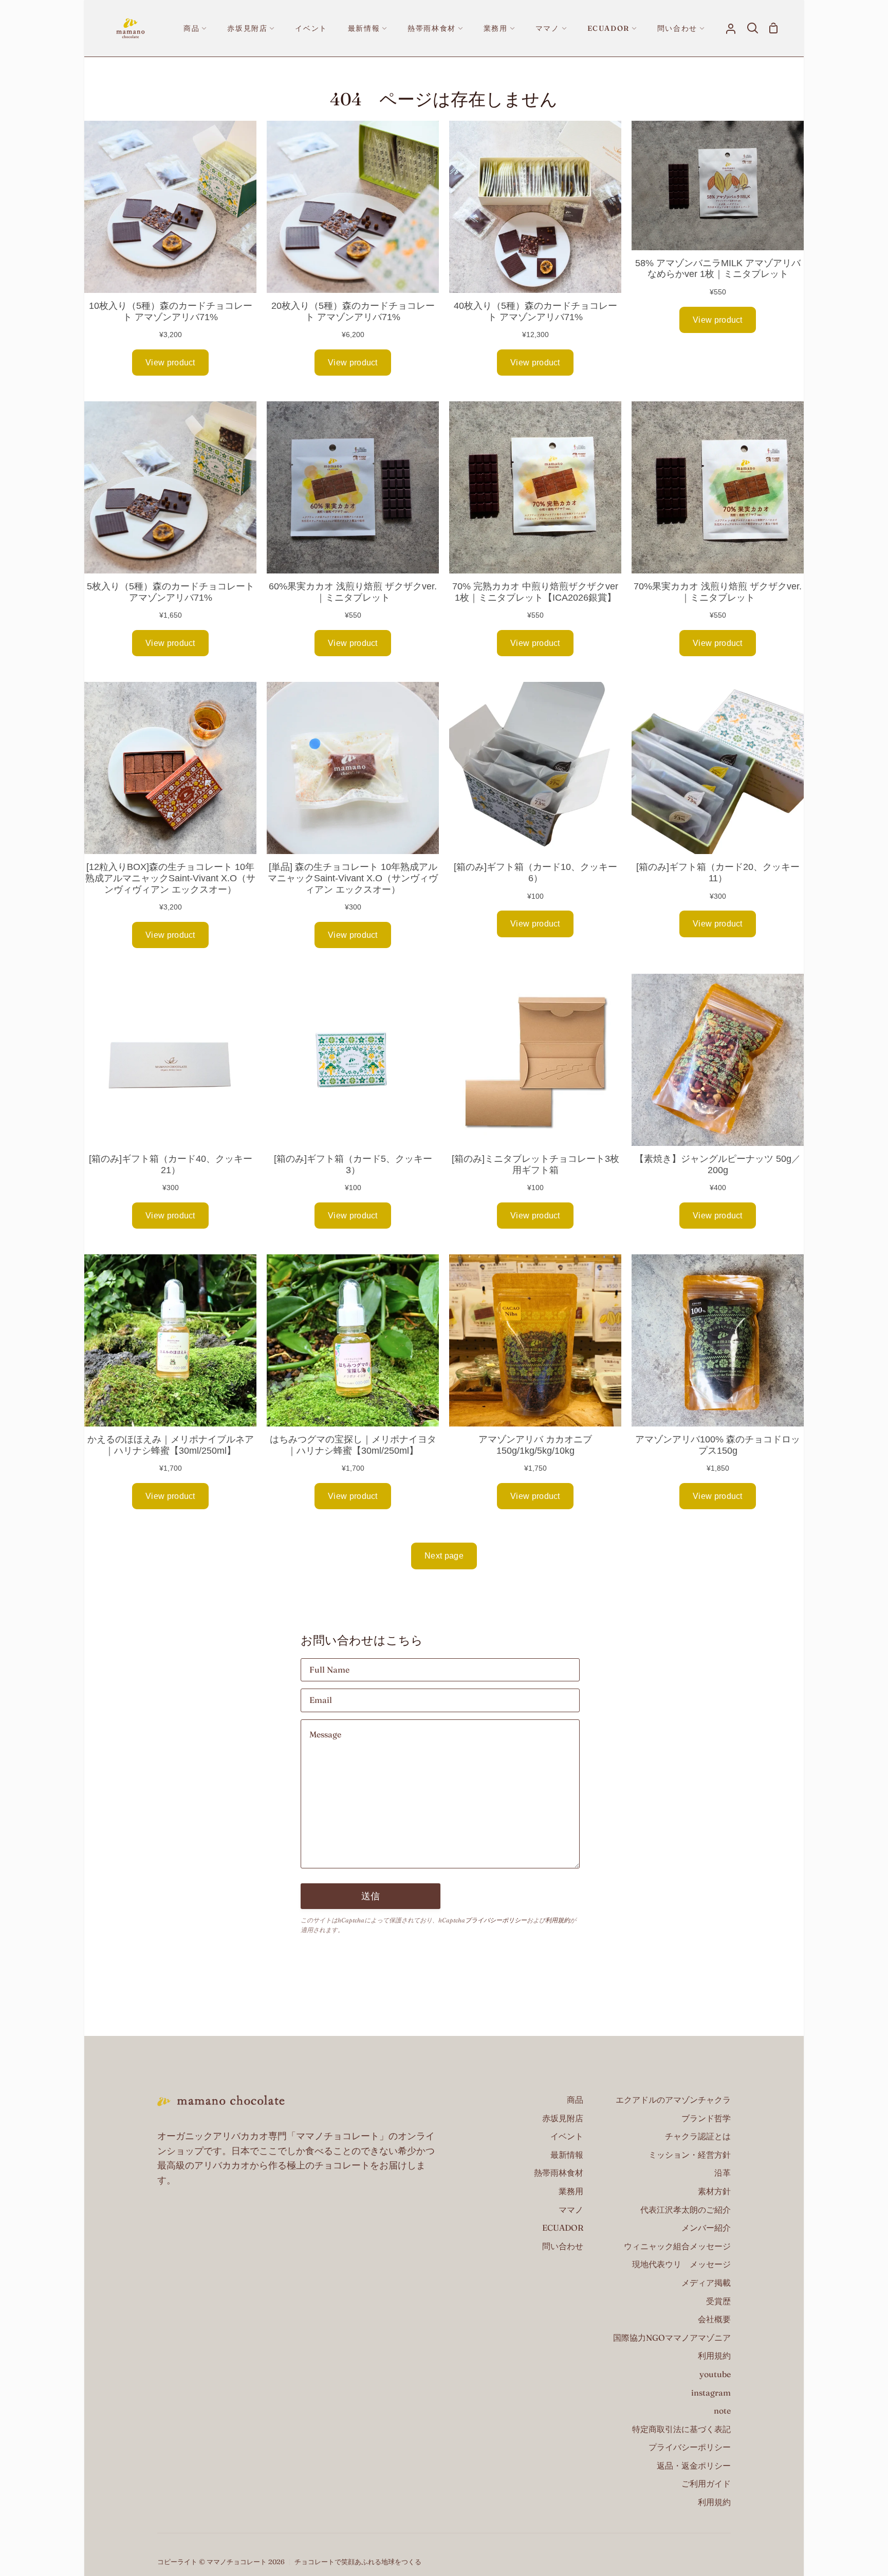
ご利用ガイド (706, 2484)
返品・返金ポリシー (694, 2466)
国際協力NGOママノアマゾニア (672, 2338)
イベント (567, 2136)
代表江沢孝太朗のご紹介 (686, 2210)
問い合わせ (563, 2246)
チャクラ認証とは (698, 2136)
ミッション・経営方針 (690, 2155)
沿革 (723, 2173)
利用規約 (558, 1920)
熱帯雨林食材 (559, 2173)
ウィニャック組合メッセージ (677, 2246)
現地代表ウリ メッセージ (681, 2264)
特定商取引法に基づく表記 (681, 2429)
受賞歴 (718, 2301)
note (722, 2411)
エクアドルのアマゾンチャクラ (673, 2100)
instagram (711, 2393)
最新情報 (567, 2155)
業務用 (571, 2191)
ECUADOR (563, 2228)
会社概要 (714, 2319)
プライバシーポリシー (496, 1920)
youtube (715, 2374)
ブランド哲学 (706, 2118)
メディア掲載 (706, 2283)
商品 (575, 2100)
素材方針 (714, 2191)
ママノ (571, 2210)
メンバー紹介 (706, 2228)
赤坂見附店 (563, 2118)
